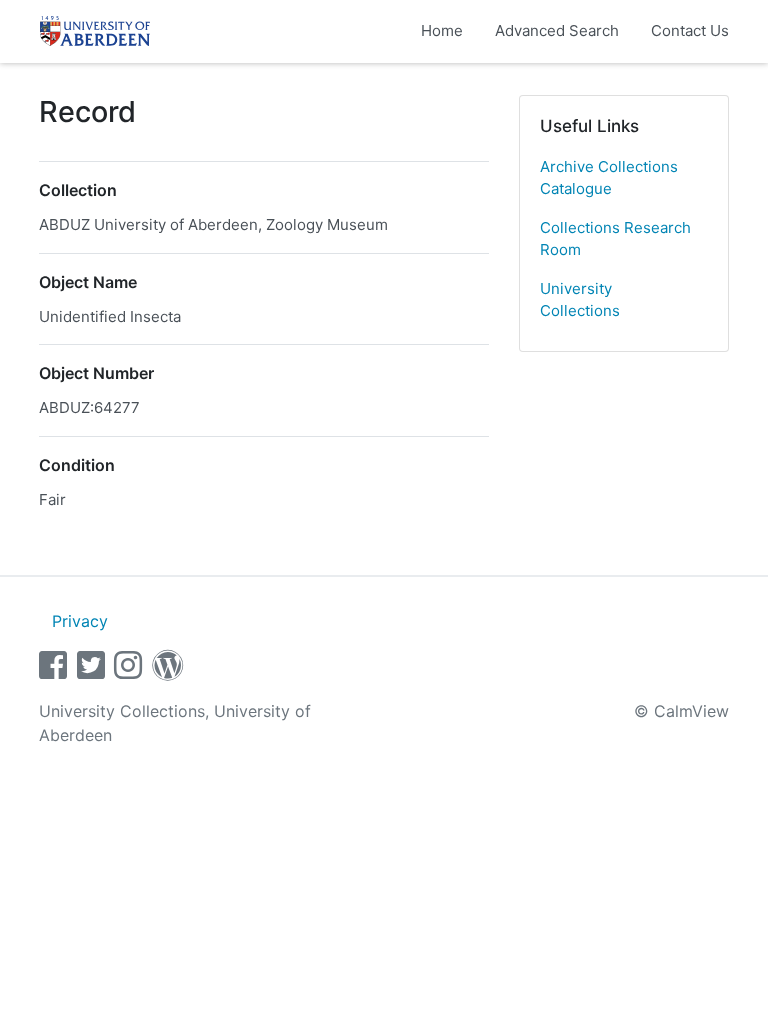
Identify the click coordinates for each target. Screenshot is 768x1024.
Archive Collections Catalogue (609, 178)
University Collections (580, 300)
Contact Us (690, 30)
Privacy (80, 621)
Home (442, 30)
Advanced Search (557, 30)
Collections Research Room (615, 239)
